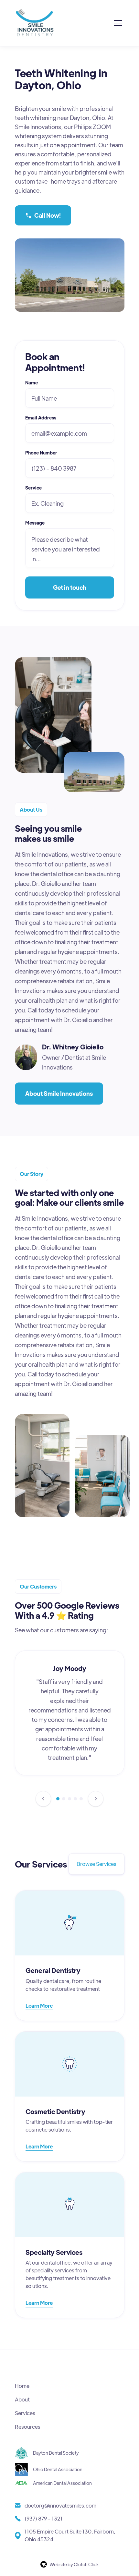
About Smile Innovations (59, 1093)
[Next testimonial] (96, 1799)
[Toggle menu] (118, 23)
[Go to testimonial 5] (81, 1799)
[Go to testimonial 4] (75, 1799)
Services (25, 2413)
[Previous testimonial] (43, 1799)
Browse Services (96, 1864)
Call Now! (48, 215)
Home (22, 2386)
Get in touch (70, 587)
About (22, 2399)
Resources (28, 2427)
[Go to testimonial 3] (69, 1799)
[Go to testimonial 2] (64, 1799)
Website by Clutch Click (74, 2564)
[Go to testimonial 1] (58, 1799)
